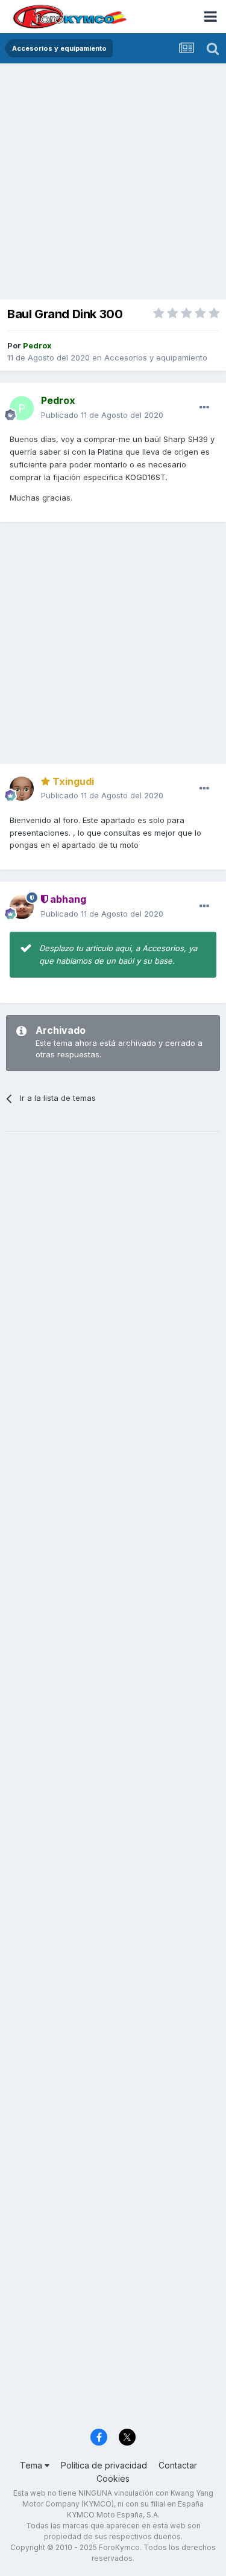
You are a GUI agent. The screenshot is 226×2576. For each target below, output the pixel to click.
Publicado (102, 415)
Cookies (113, 2478)
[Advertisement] (113, 183)
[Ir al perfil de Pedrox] (22, 408)
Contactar (178, 2465)
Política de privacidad (104, 2465)
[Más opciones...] (204, 408)
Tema (32, 2465)
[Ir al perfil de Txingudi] (22, 789)
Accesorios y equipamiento (156, 357)
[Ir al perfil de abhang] (22, 907)
